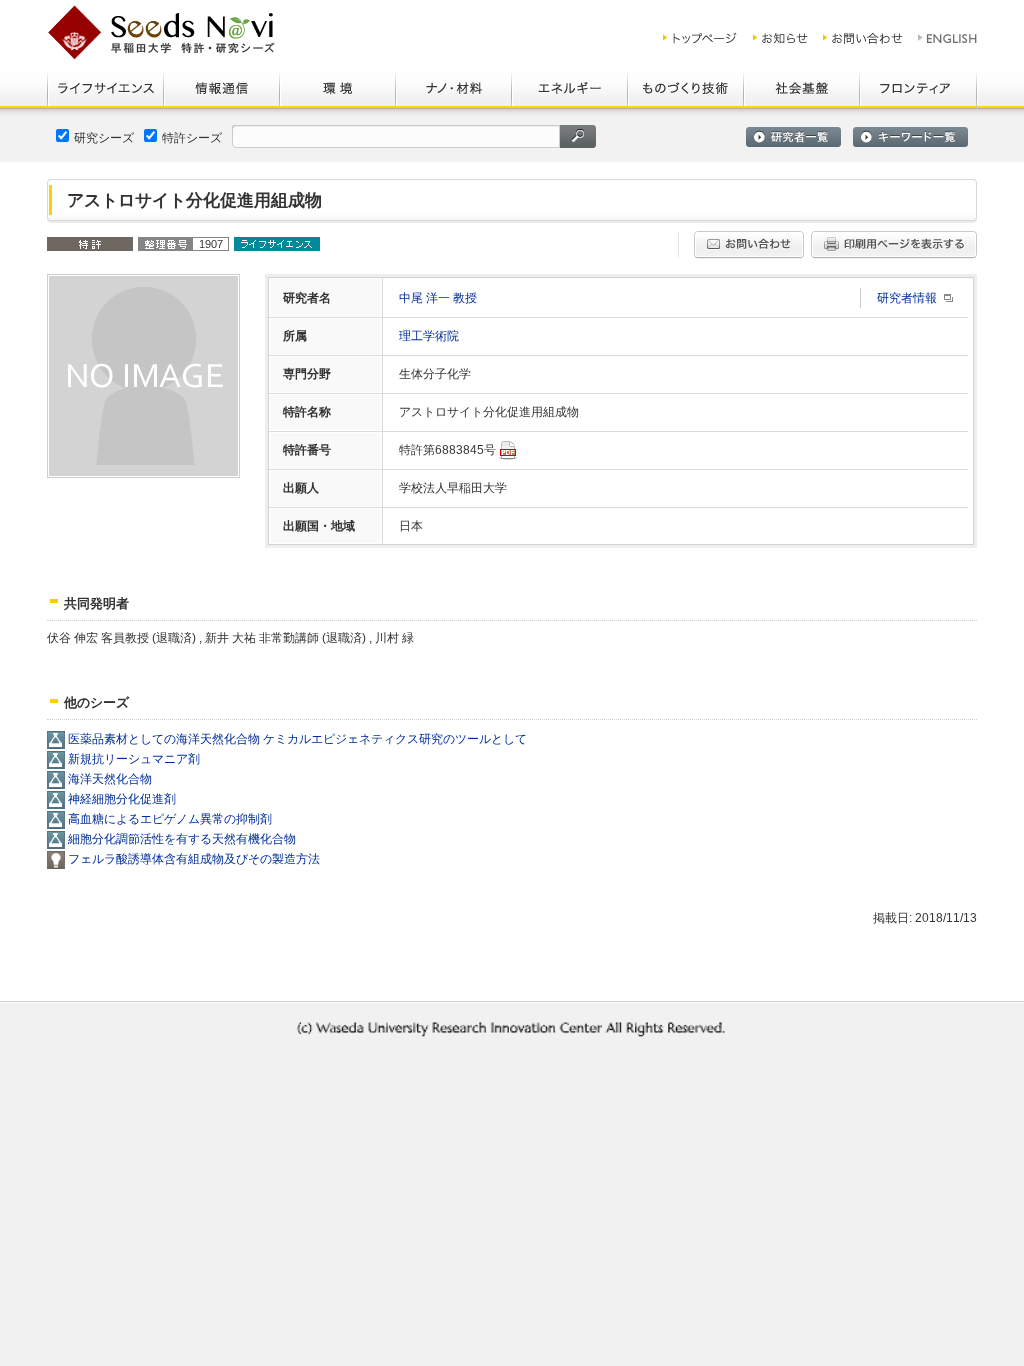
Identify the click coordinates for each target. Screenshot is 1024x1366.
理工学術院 (429, 336)
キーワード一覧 (910, 137)
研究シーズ (104, 138)
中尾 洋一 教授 (438, 298)
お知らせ (780, 38)
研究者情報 (907, 298)
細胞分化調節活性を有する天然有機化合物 (182, 839)
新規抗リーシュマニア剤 (134, 759)
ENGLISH (948, 38)
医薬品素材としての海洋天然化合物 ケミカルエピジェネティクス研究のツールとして (297, 739)
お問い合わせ (863, 38)
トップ (700, 38)
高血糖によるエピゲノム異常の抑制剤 (170, 819)
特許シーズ (192, 138)
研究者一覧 (793, 137)
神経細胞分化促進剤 (122, 799)
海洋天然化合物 (110, 779)
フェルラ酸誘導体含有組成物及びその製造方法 (194, 859)
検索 (578, 136)
